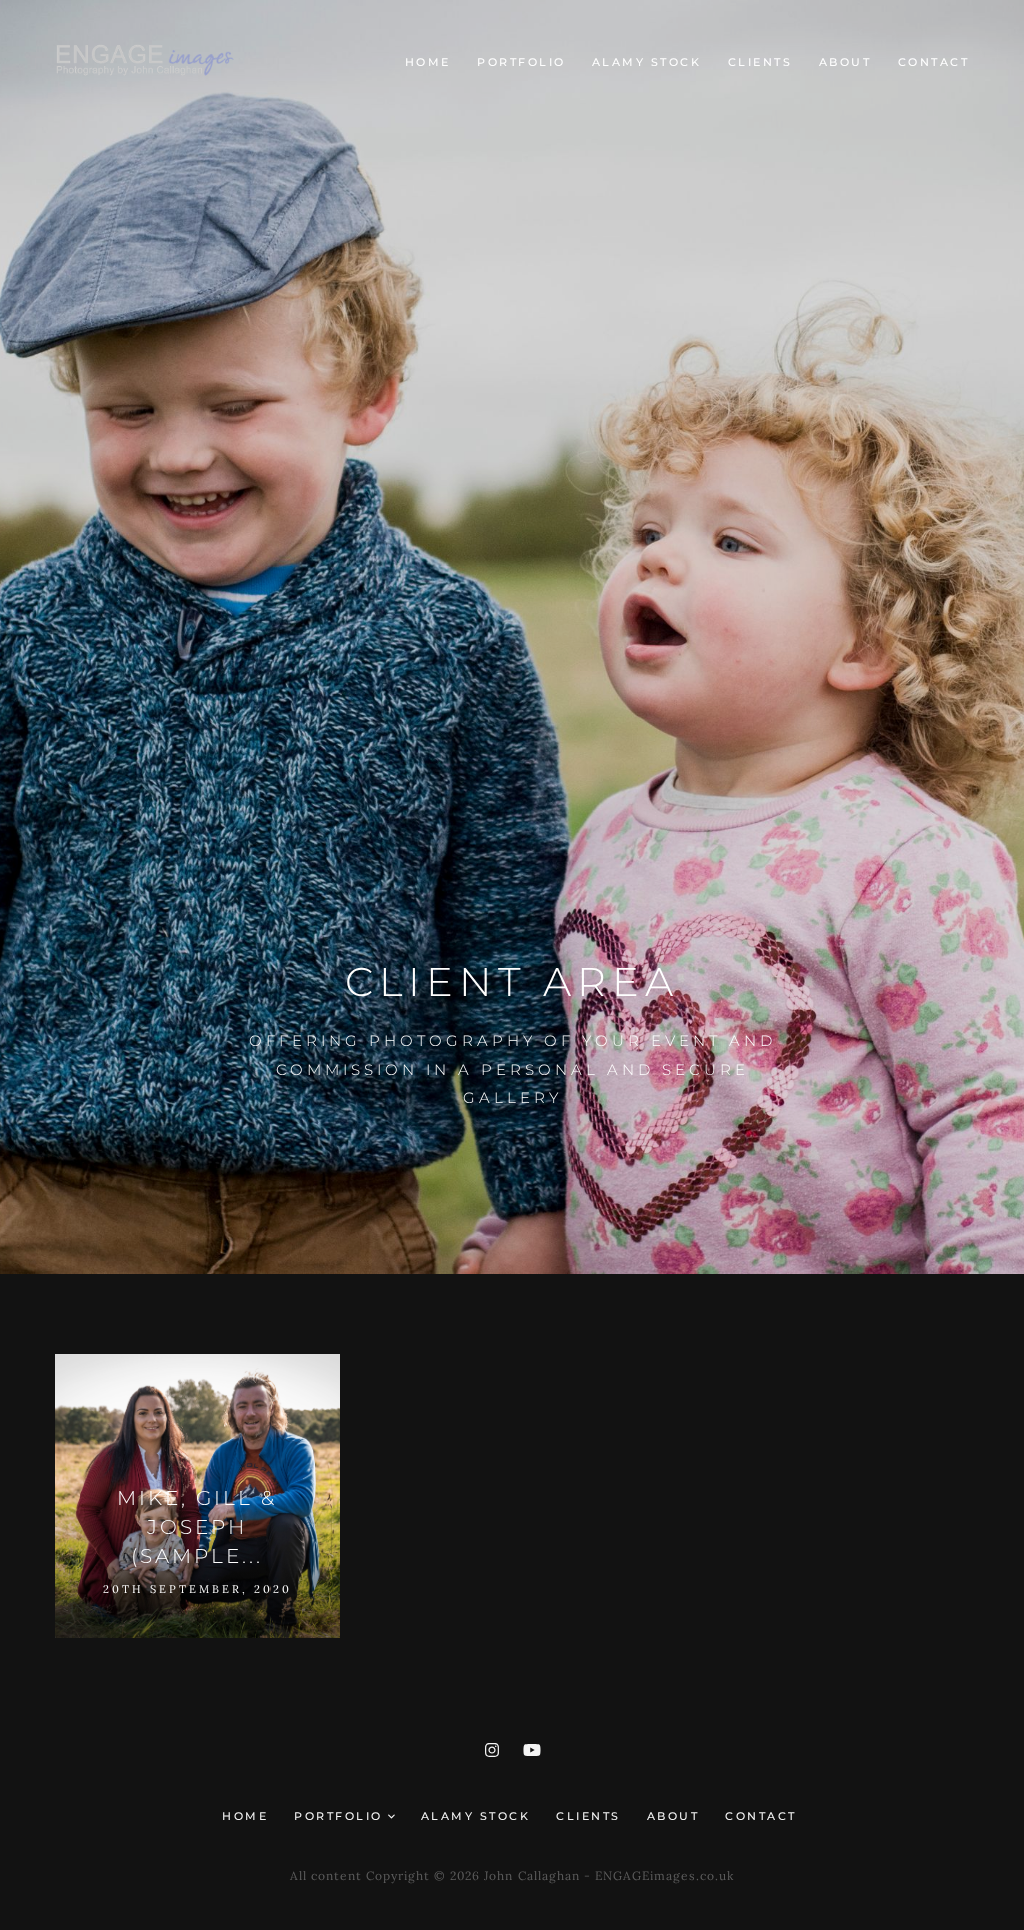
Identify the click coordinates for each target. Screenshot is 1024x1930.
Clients (760, 62)
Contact (934, 62)
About (845, 62)
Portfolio (521, 62)
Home (428, 62)
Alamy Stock (647, 62)
